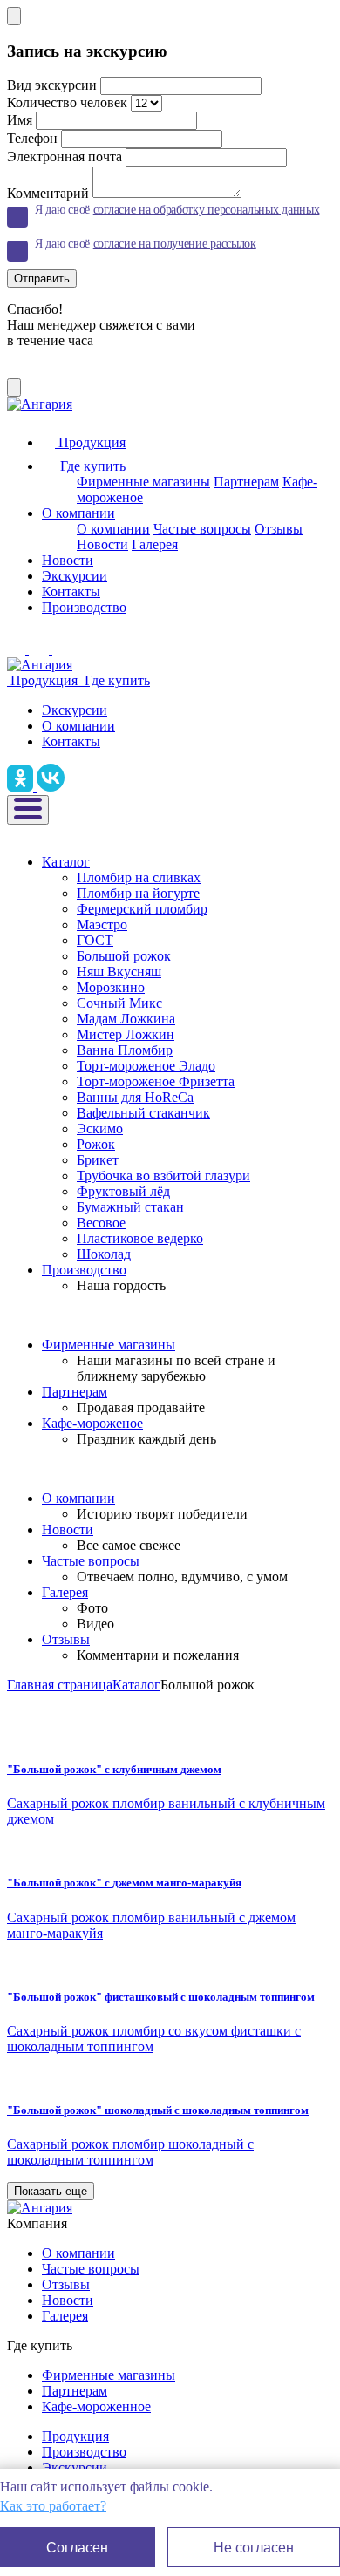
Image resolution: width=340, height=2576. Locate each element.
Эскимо (100, 1128)
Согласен (77, 2548)
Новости (102, 544)
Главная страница (60, 1685)
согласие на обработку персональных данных (207, 210)
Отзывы (279, 529)
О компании (78, 513)
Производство (84, 607)
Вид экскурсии (52, 85)
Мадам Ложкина (126, 1019)
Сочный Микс (119, 1003)
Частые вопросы (202, 529)
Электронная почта (65, 156)
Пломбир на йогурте (138, 893)
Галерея (155, 544)
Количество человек (67, 102)
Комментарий (48, 193)
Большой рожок (124, 956)
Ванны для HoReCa (135, 1097)
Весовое (101, 1223)
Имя (20, 120)
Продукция (75, 2436)
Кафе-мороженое (92, 1423)
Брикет (98, 1160)
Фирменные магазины (143, 482)
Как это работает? (53, 2506)
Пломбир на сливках (139, 877)
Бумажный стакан (130, 1207)
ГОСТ (95, 940)
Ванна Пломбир (125, 1050)
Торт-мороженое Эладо (146, 1066)
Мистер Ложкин (126, 1034)
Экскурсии (75, 576)
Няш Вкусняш (119, 972)
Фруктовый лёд (123, 1191)
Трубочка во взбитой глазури (163, 1176)
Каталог (66, 862)
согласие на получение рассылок (175, 244)
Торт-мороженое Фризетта (156, 1081)
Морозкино (111, 987)
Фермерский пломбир (142, 909)
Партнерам (246, 482)
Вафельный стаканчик (143, 1113)
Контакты (71, 591)
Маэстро (102, 924)
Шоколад (104, 1254)
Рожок (96, 1144)
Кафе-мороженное (96, 2406)
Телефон (32, 138)
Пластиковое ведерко (140, 1238)
